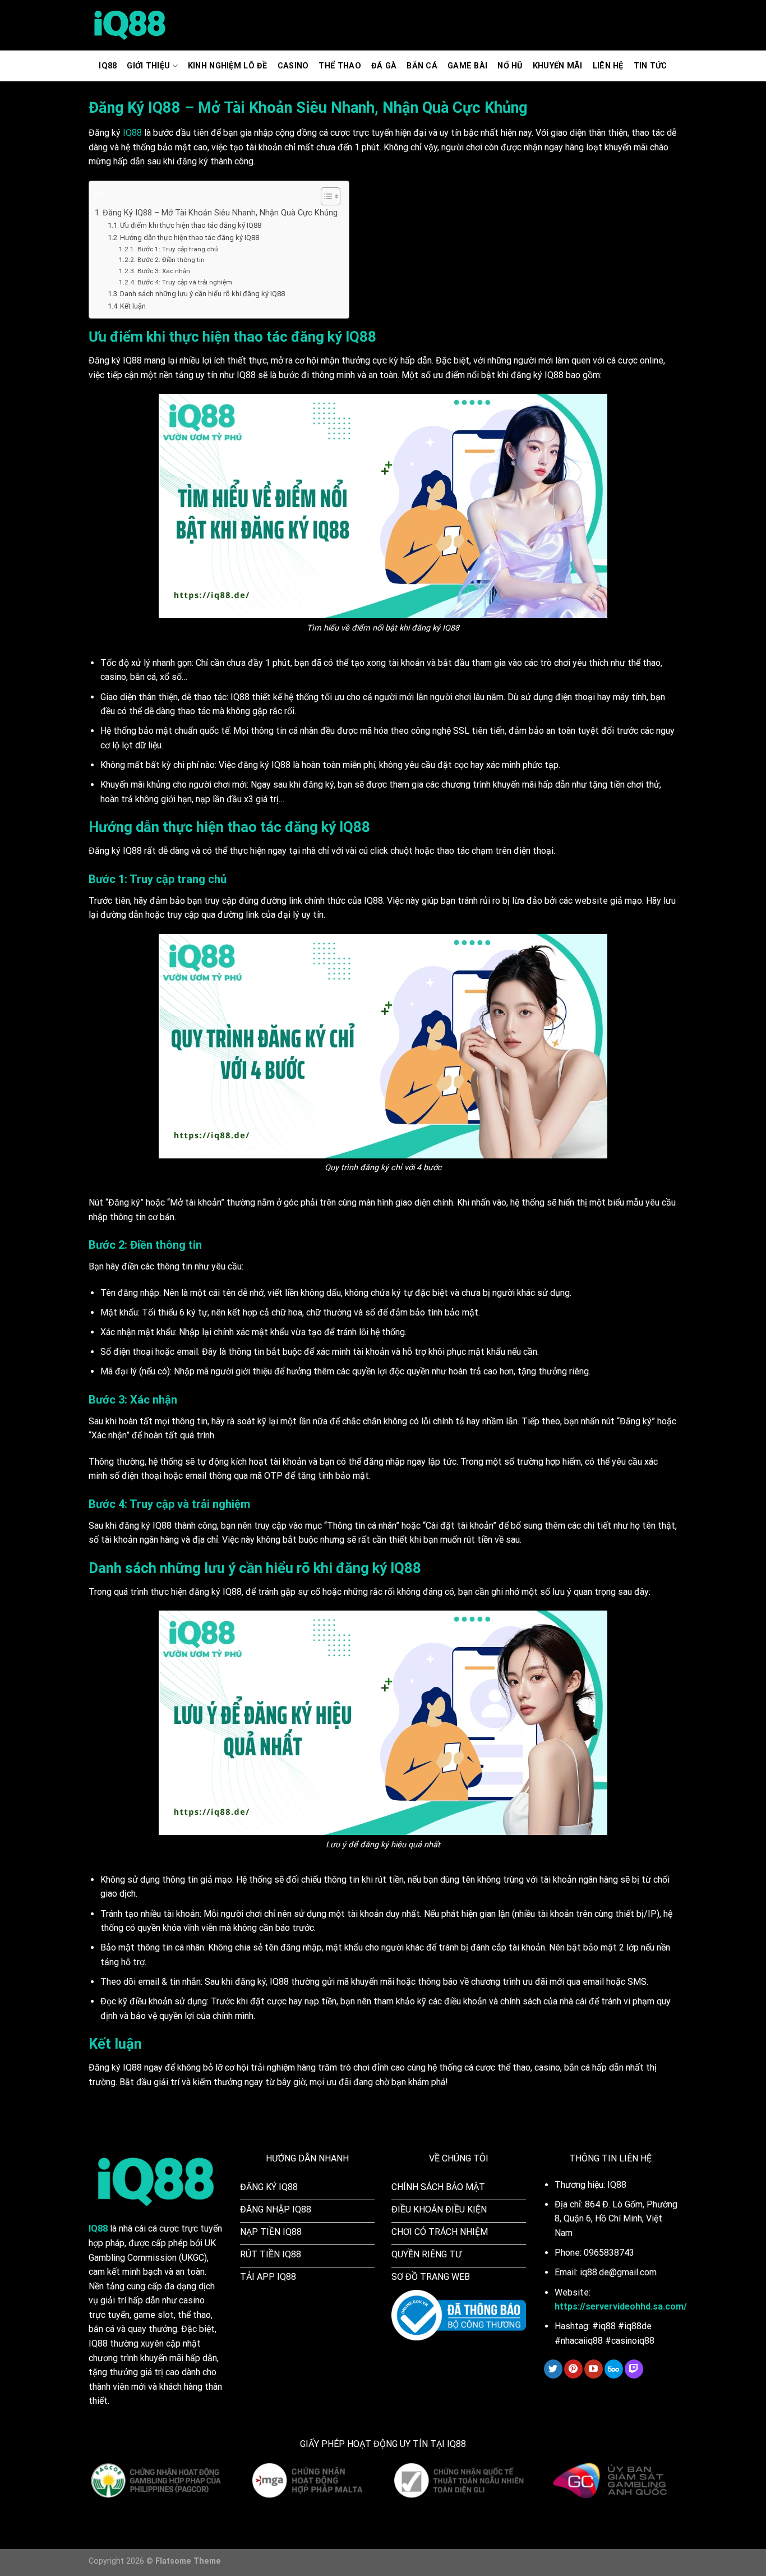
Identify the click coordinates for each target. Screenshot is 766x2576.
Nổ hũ (510, 66)
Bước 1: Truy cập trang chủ (177, 249)
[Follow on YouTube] (594, 2369)
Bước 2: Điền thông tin (171, 260)
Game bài (467, 66)
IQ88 (108, 66)
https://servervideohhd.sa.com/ (621, 2306)
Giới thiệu (148, 66)
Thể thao (340, 66)
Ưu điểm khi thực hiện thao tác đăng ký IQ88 (191, 225)
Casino (293, 66)
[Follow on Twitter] (553, 2369)
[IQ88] (130, 26)
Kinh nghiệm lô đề (228, 66)
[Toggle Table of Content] (325, 196)
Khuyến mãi (558, 66)
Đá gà (384, 66)
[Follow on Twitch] (634, 2369)
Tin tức (650, 66)
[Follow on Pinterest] (573, 2369)
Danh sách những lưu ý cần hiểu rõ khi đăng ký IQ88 (202, 294)
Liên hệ (608, 66)
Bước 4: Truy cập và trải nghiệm (184, 282)
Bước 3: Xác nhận (163, 271)
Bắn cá (422, 66)
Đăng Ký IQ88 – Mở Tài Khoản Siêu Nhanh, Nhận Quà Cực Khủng (220, 213)
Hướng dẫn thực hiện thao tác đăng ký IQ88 (190, 238)
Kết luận (133, 306)
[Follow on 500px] (614, 2369)
